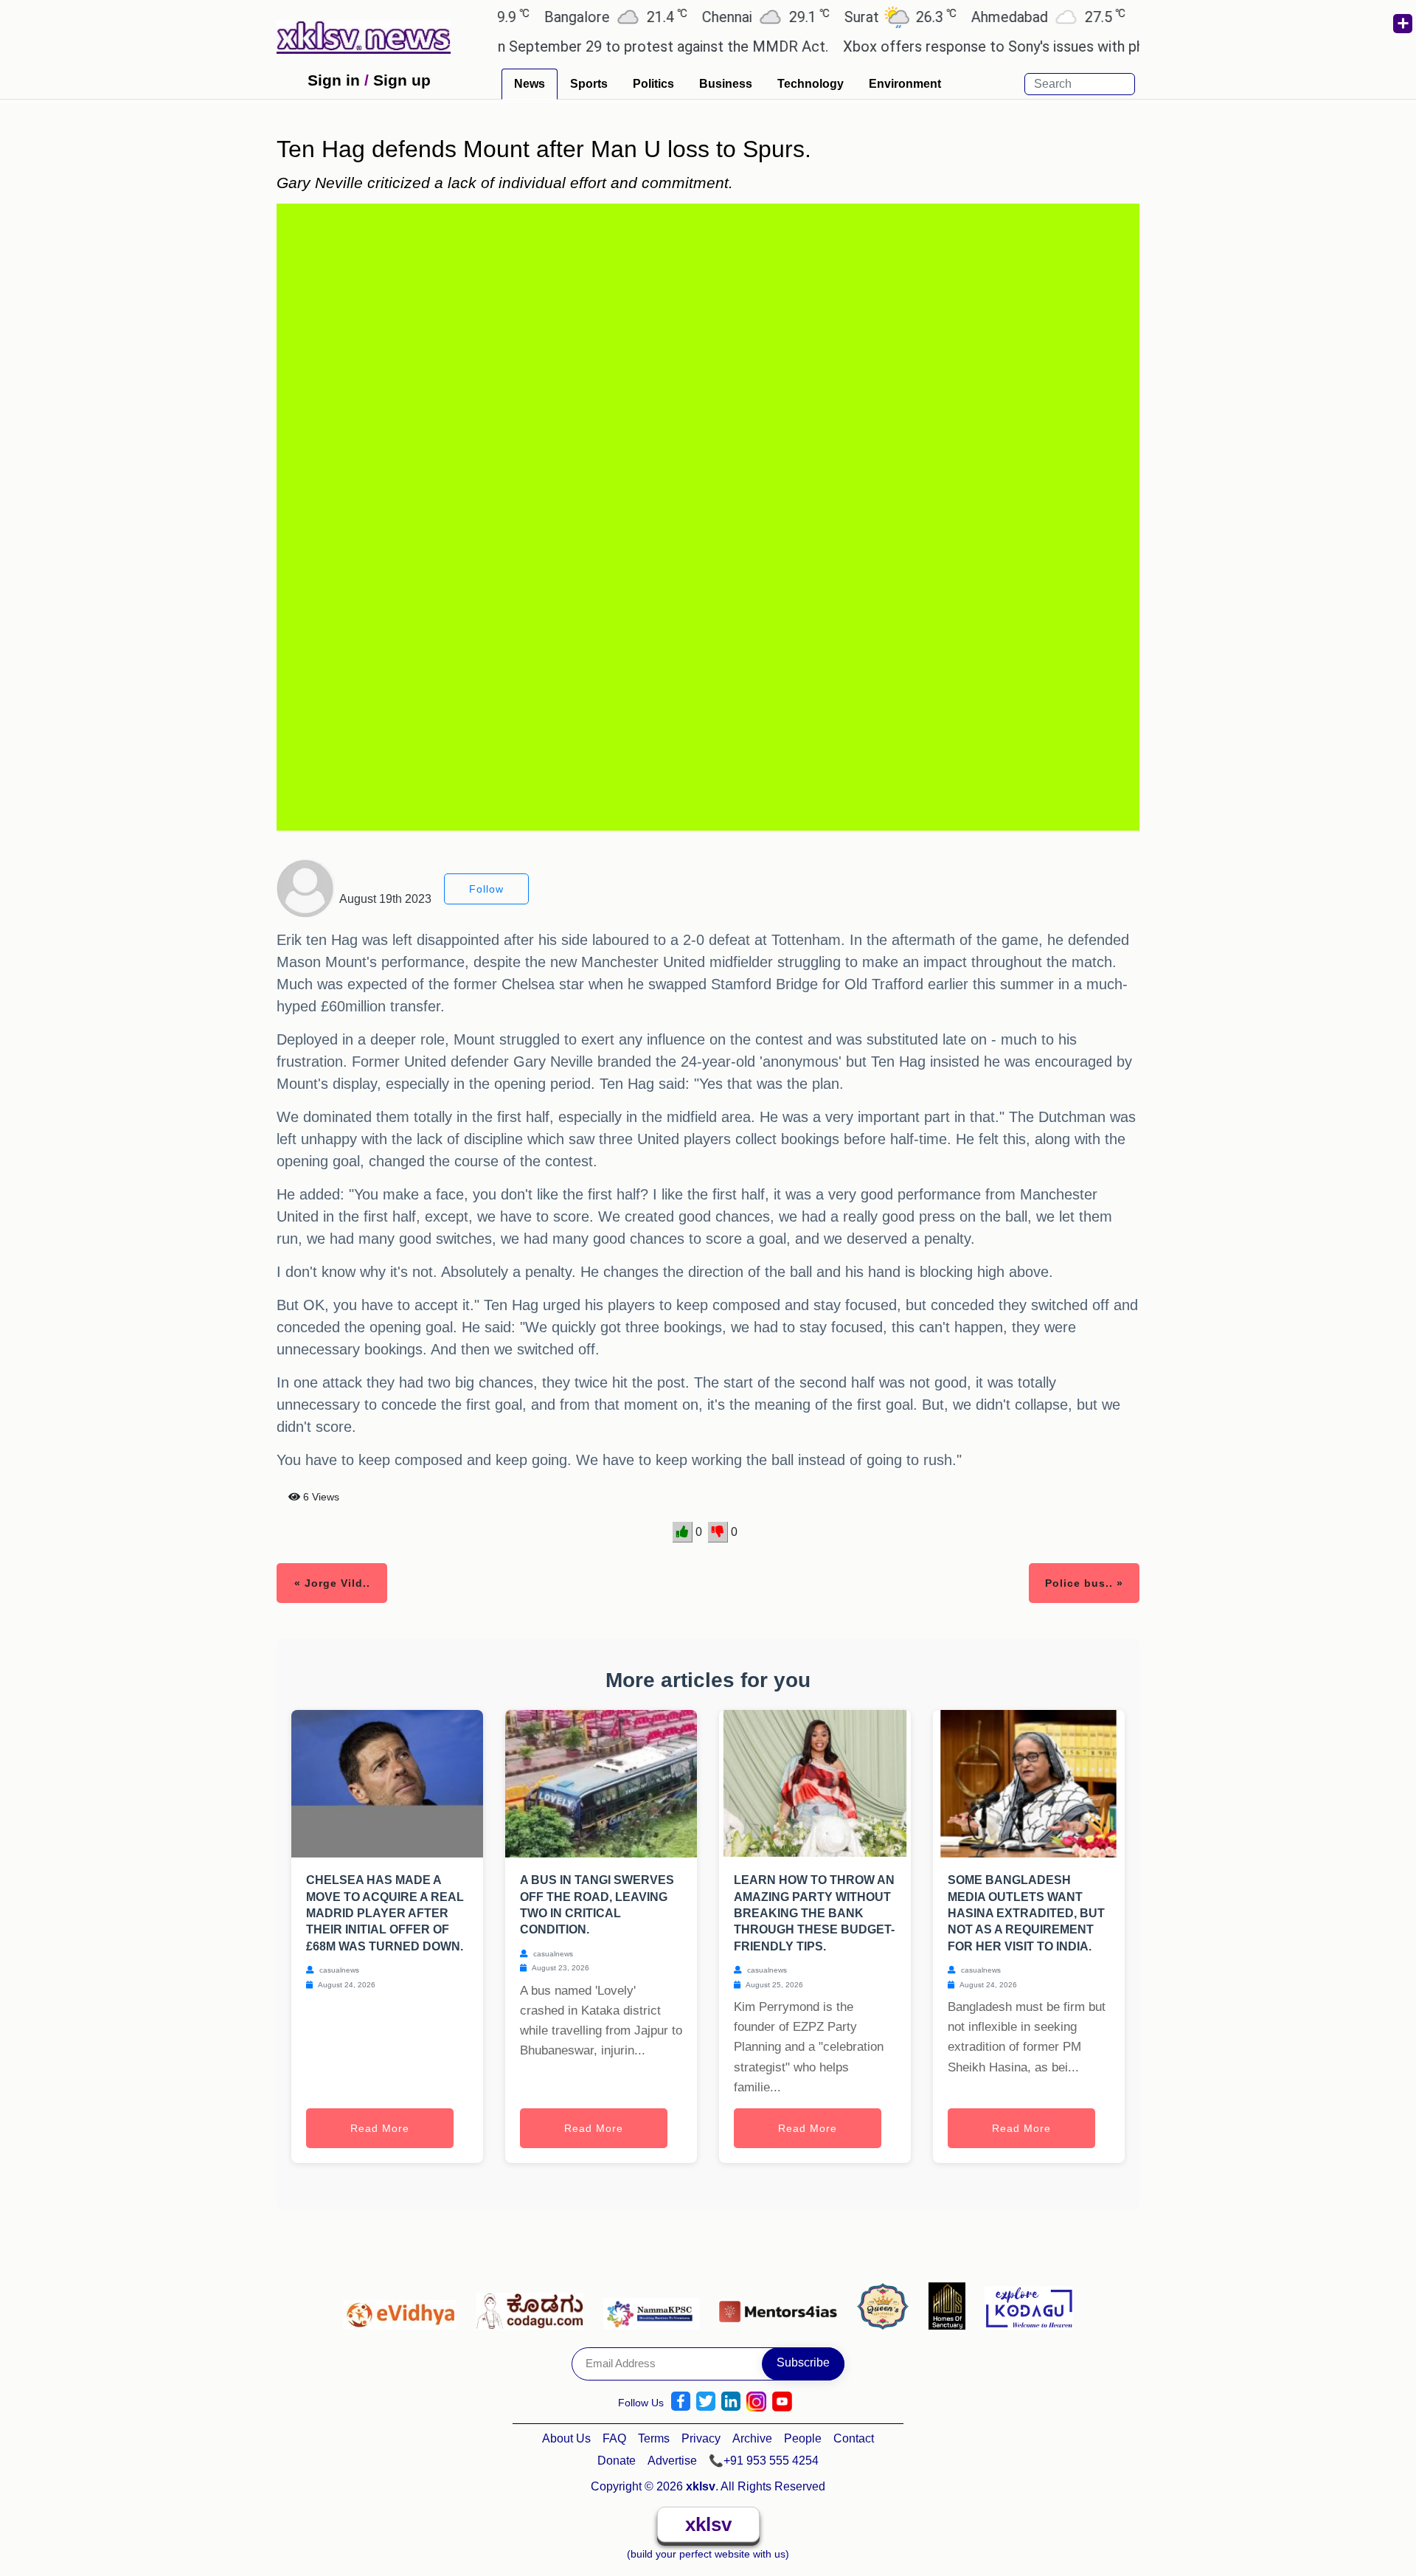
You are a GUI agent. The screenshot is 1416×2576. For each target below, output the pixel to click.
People (803, 2438)
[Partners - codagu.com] (534, 2305)
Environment (905, 84)
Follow (486, 889)
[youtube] (782, 2402)
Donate (617, 2461)
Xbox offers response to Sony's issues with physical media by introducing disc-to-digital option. (1090, 46)
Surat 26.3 (839, 17)
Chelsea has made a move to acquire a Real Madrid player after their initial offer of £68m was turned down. (385, 1913)
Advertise (672, 2461)
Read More (380, 2128)
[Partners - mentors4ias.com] (782, 2305)
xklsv (708, 2524)
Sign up (402, 80)
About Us (566, 2438)
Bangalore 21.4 (554, 17)
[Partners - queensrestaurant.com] (887, 2305)
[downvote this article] (718, 1532)
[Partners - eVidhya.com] (404, 2305)
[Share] (1402, 24)
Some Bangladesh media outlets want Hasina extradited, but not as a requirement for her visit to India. (1026, 1913)
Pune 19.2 (1133, 17)
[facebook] (681, 2402)
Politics (653, 84)
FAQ (614, 2438)
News (530, 84)
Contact (854, 2438)
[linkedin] (731, 2402)
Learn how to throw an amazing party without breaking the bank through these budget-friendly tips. (814, 1913)
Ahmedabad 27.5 (986, 17)
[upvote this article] (683, 1532)
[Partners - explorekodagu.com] (1029, 2305)
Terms (654, 2438)
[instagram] (756, 2402)
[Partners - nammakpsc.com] (655, 2305)
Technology (811, 84)
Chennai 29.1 (704, 17)
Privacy (701, 2438)
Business (726, 84)
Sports (589, 84)
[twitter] (706, 2402)
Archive (752, 2438)
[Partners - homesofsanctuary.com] (951, 2305)
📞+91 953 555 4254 (764, 2461)
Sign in (334, 80)
